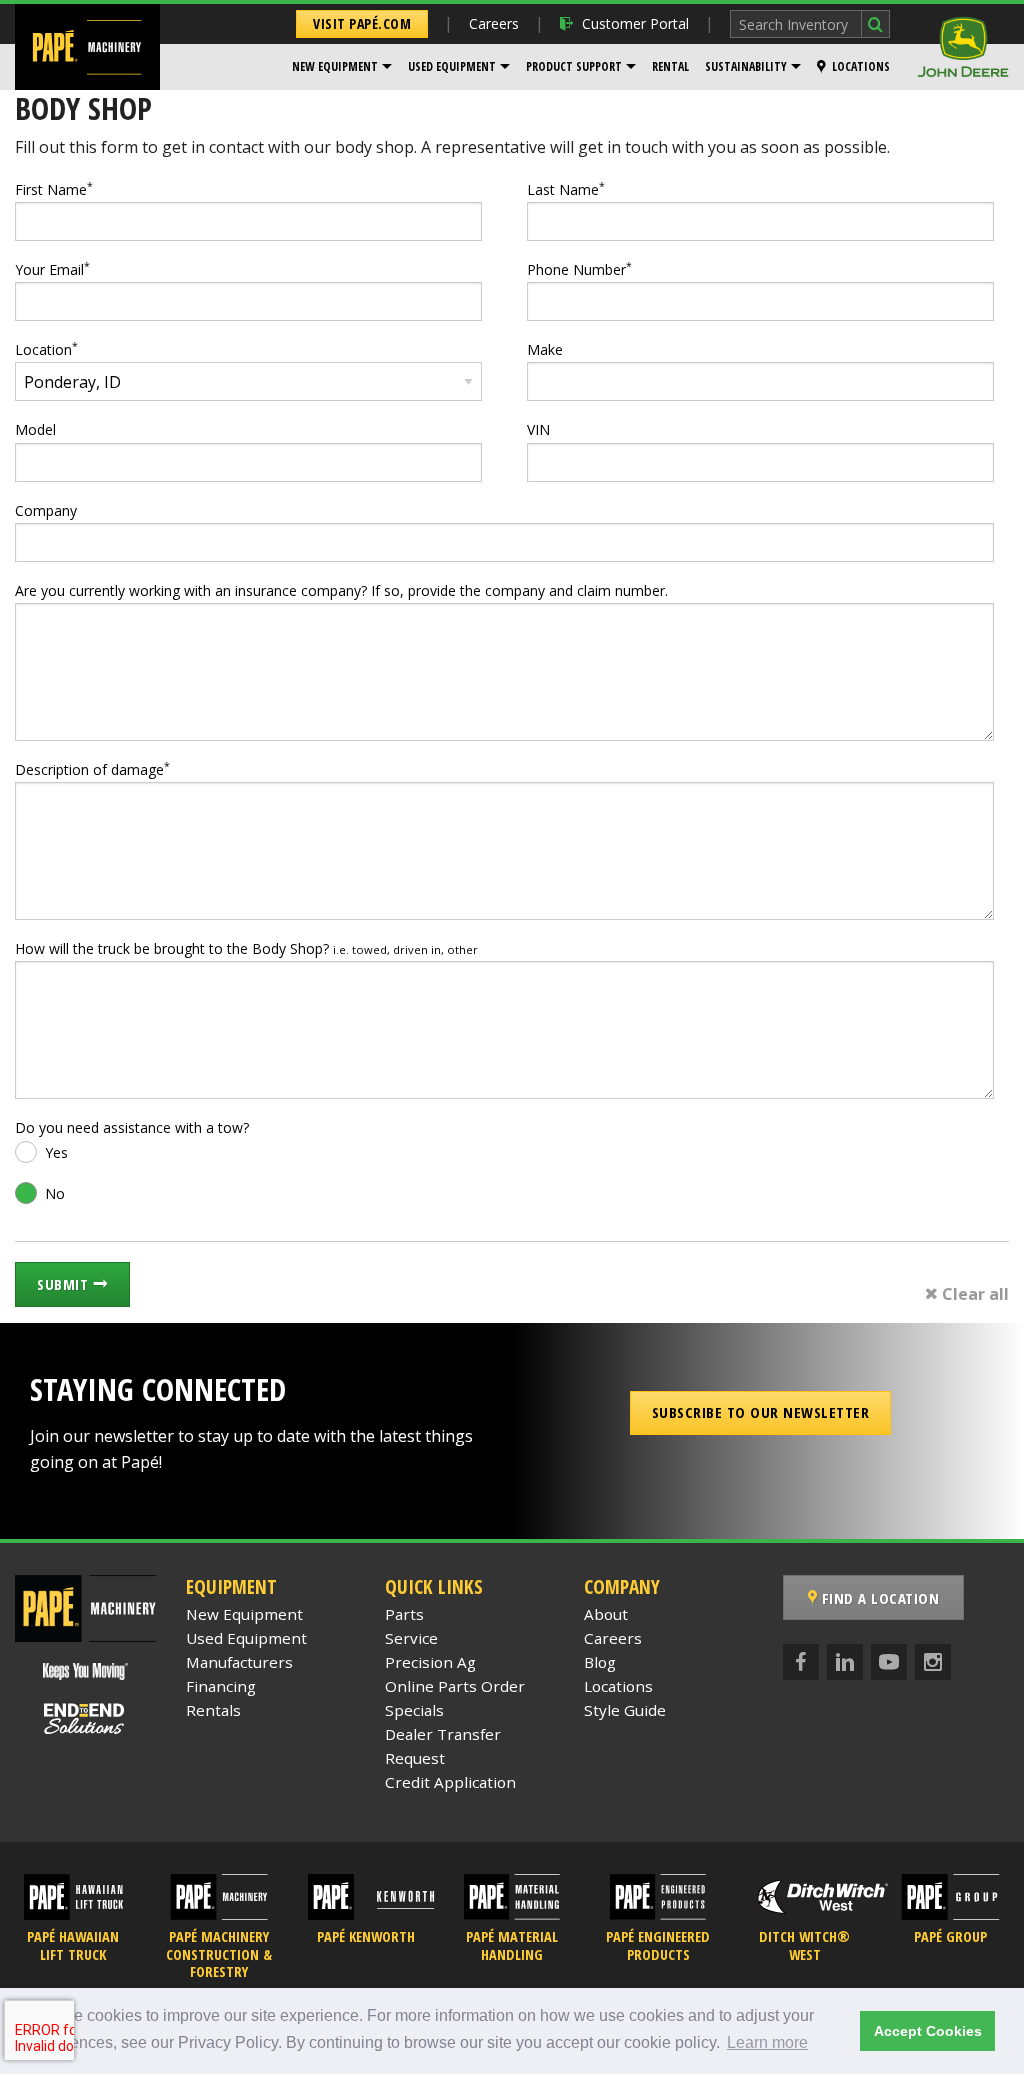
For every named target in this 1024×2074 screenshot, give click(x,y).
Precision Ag (430, 1662)
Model (35, 429)
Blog (600, 1662)
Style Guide (625, 1710)
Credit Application (450, 1782)
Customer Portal (635, 23)
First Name (54, 189)
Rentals (213, 1710)
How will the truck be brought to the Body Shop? (246, 948)
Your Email (52, 269)
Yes (56, 1152)
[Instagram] (933, 1662)
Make (545, 349)
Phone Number (579, 269)
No (55, 1193)
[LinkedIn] (845, 1662)
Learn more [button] (767, 2042)
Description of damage (92, 769)
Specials (414, 1710)
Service (411, 1638)
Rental (670, 66)
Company (46, 510)
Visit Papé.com (362, 23)
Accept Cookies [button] (928, 2031)
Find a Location (878, 1598)
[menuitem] (342, 67)
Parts (404, 1614)
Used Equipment (452, 66)
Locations (861, 66)
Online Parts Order (455, 1686)
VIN (538, 429)
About (606, 1614)
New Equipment (335, 66)
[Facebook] (801, 1662)
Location (46, 349)
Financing (221, 1686)
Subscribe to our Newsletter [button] (761, 1412)
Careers (494, 23)
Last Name (566, 189)
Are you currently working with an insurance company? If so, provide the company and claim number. (341, 590)
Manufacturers (239, 1662)
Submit (65, 1284)
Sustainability (746, 66)
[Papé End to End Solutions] (85, 1719)
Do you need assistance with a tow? (132, 1127)
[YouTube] (889, 1662)
